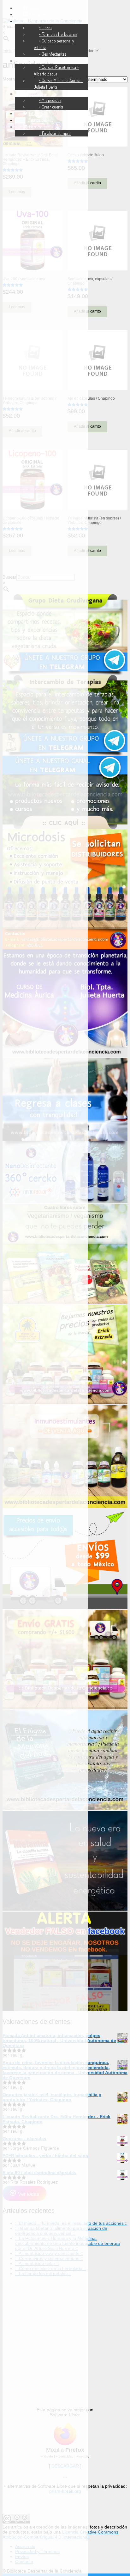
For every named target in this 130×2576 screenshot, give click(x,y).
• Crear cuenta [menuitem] (51, 107)
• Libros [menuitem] (46, 28)
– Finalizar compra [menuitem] (55, 133)
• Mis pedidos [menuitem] (50, 100)
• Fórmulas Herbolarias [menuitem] (58, 34)
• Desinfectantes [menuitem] (53, 54)
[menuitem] (31, 8)
